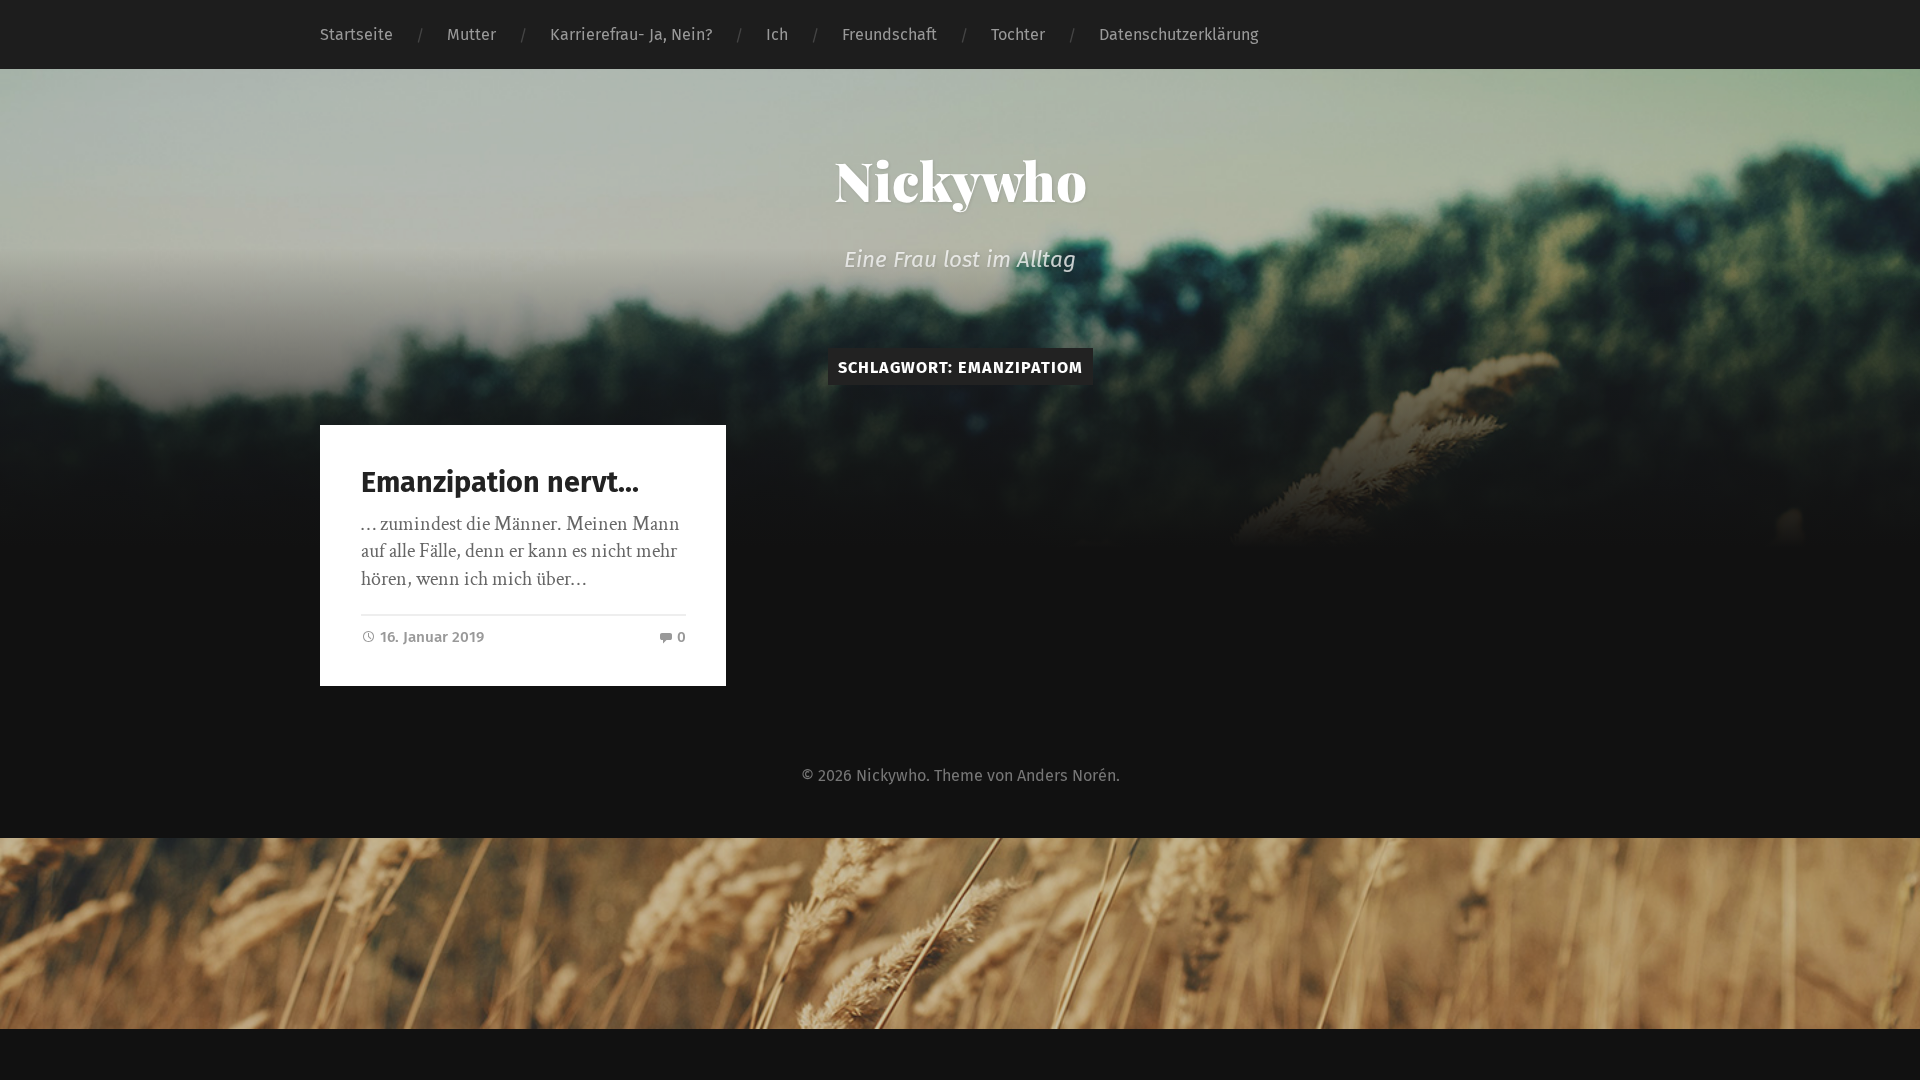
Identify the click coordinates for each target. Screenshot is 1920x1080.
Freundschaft (889, 34)
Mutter (471, 34)
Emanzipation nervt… (500, 482)
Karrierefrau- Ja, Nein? (631, 34)
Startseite (356, 34)
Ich (777, 34)
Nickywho (960, 180)
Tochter (1018, 34)
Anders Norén (1066, 775)
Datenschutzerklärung (1178, 34)
